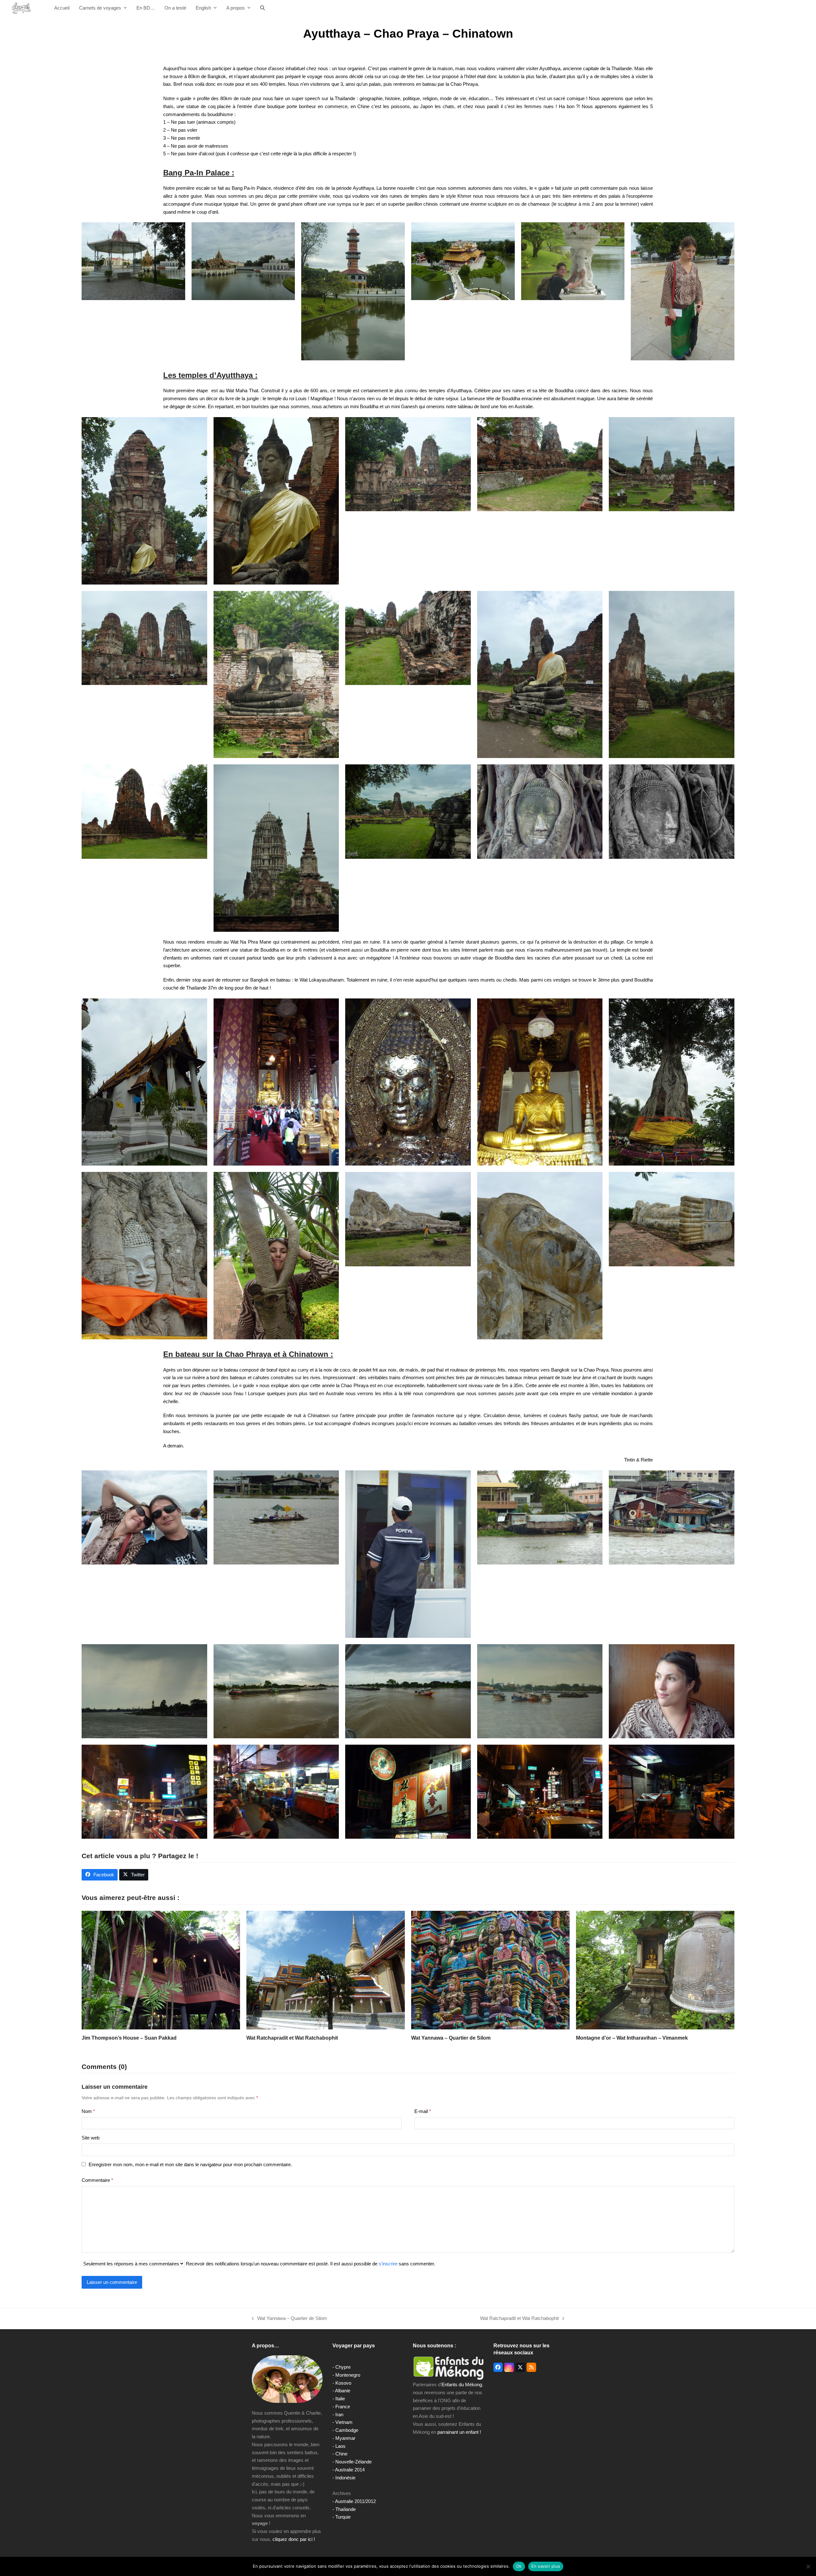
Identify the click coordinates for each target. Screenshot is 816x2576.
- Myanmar (344, 2438)
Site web (91, 2138)
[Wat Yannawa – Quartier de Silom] (490, 1970)
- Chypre (342, 2367)
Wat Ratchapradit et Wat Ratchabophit (292, 2038)
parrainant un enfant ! (459, 2432)
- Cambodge (345, 2430)
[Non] (808, 2566)
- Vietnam (342, 2422)
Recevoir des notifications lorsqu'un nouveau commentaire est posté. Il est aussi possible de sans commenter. (310, 2264)
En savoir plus (546, 2566)
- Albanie (341, 2391)
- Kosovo (342, 2383)
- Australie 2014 (349, 2470)
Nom (88, 2111)
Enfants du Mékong (462, 2385)
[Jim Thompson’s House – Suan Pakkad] (161, 1970)
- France (341, 2407)
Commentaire (97, 2180)
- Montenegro (346, 2375)
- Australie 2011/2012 (354, 2501)
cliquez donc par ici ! (294, 2539)
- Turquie (342, 2517)
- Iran (338, 2414)
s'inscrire (388, 2264)
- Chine (340, 2454)
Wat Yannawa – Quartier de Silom (451, 2038)
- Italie (339, 2399)
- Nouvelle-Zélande (352, 2462)
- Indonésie (344, 2478)
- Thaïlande (344, 2509)
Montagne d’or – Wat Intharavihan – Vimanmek (632, 2038)
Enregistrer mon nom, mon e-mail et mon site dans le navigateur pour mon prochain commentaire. (190, 2164)
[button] (262, 8)
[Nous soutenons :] (448, 2368)
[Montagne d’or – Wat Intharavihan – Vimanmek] (655, 1970)
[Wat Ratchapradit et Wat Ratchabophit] (326, 1970)
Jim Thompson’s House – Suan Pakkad (129, 2038)
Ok (519, 2566)
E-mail (423, 2111)
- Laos (339, 2446)
